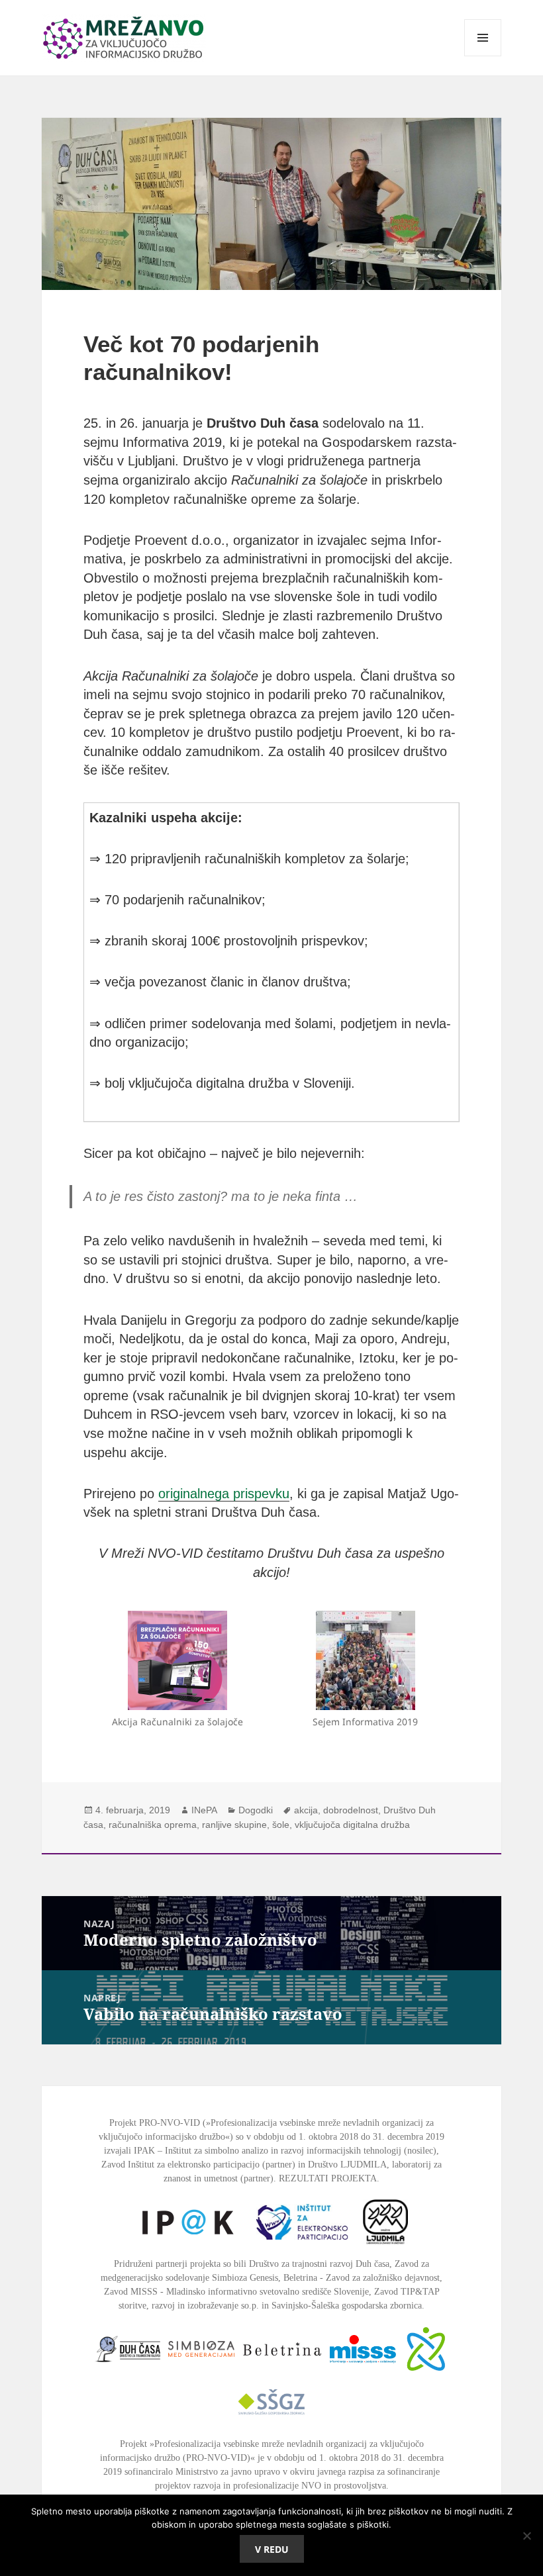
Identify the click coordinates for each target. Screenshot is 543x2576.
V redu (272, 2549)
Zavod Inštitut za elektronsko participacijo (180, 2165)
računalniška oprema (153, 1825)
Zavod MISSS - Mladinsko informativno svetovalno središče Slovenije (236, 2292)
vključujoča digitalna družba (352, 1825)
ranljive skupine (234, 1825)
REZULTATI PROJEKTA (328, 2178)
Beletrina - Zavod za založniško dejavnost (362, 2278)
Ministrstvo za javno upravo (228, 2472)
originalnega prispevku (224, 1494)
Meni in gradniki (483, 56)
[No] (526, 2536)
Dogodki (256, 1810)
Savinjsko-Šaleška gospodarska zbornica (347, 2306)
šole (281, 1825)
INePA (204, 1810)
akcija (306, 1810)
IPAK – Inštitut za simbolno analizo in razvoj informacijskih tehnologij (268, 2151)
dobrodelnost (351, 1810)
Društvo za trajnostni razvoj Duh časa (319, 2264)
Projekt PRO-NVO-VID (155, 2123)
